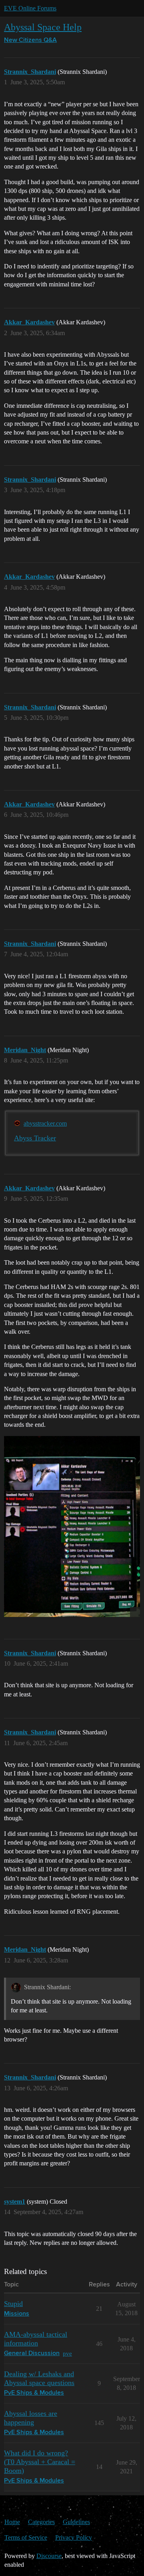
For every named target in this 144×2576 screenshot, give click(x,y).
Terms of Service (26, 2537)
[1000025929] (72, 1526)
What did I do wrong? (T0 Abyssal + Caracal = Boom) (40, 2462)
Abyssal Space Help (43, 27)
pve (67, 2353)
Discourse (49, 2556)
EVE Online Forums (30, 8)
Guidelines (76, 2522)
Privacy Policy (74, 2537)
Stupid (13, 2304)
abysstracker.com (45, 1123)
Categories (41, 2522)
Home (12, 2522)
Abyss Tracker (35, 1138)
